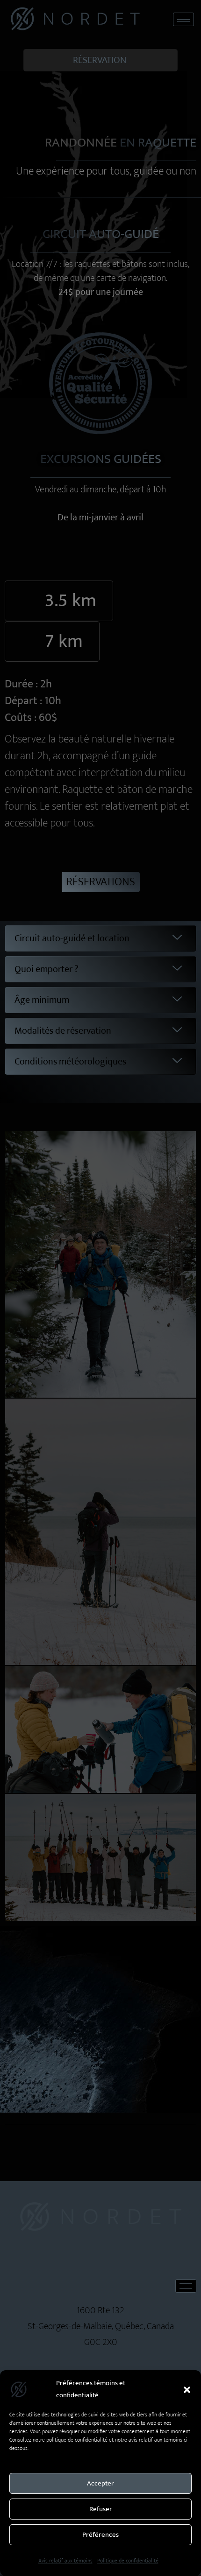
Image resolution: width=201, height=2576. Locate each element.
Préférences (100, 2535)
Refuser (101, 2509)
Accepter (100, 2483)
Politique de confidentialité (128, 2561)
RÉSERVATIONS (101, 882)
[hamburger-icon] (183, 19)
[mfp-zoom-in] (100, 1259)
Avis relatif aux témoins (65, 2561)
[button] (187, 2389)
